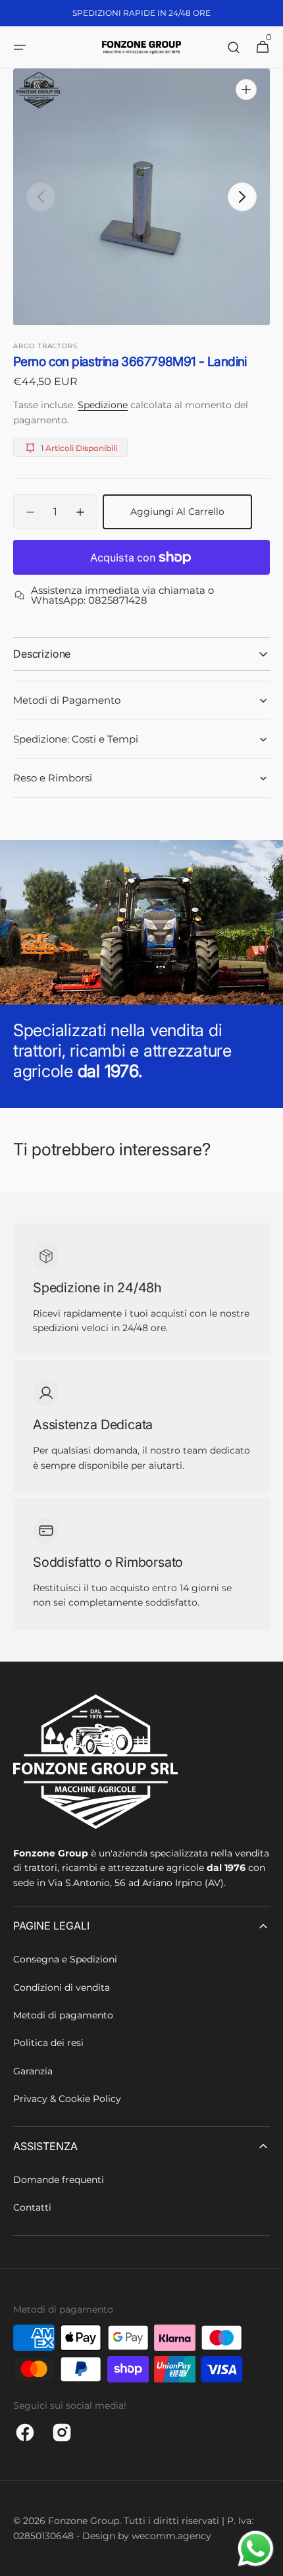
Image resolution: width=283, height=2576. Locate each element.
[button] (20, 47)
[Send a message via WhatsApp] (256, 2549)
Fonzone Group (84, 2521)
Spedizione (103, 405)
